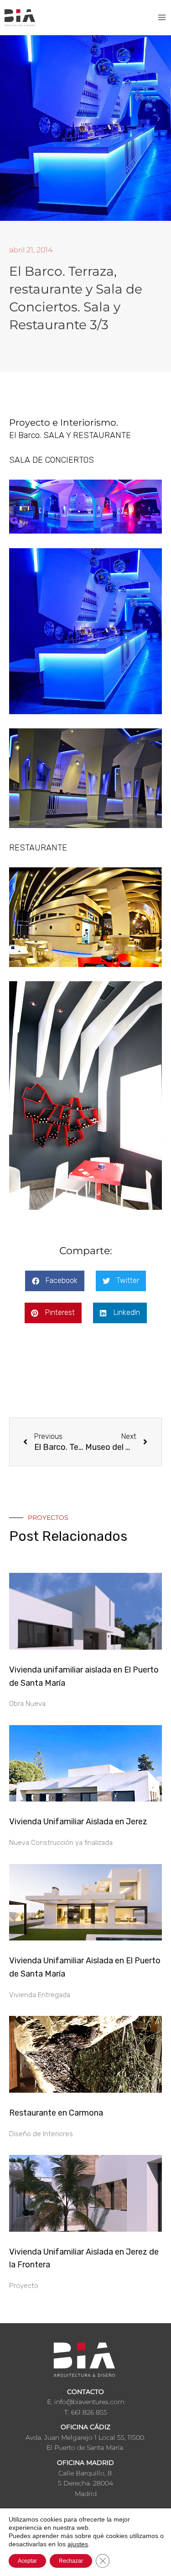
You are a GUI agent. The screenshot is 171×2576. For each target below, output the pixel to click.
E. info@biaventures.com (86, 2402)
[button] (55, 1281)
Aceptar (27, 2561)
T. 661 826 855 (86, 2412)
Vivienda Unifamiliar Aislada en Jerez (78, 1822)
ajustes (78, 2544)
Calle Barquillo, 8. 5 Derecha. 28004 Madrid (85, 2483)
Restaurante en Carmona (56, 2113)
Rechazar (71, 2561)
